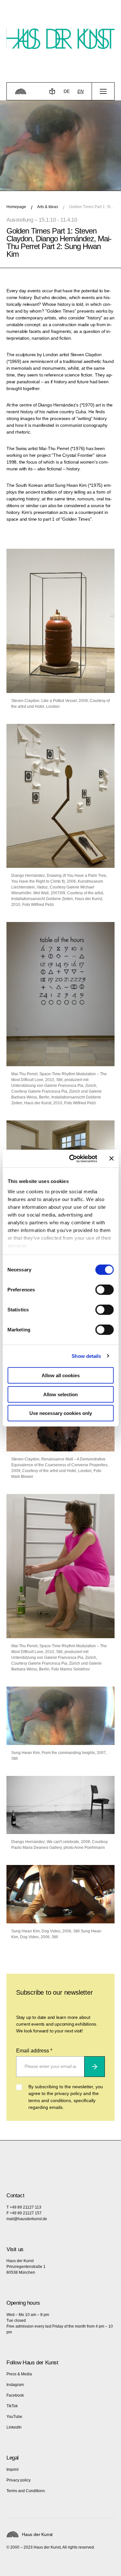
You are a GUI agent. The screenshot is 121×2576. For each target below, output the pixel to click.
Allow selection (60, 1394)
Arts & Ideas (48, 207)
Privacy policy (19, 2480)
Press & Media (19, 2374)
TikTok (12, 2406)
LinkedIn (14, 2427)
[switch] (104, 1290)
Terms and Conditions (26, 2491)
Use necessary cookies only (61, 1413)
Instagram (15, 2385)
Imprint (12, 2470)
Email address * (34, 2051)
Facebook (15, 2395)
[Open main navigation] (103, 91)
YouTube (14, 2417)
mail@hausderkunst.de (27, 2219)
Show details (86, 1356)
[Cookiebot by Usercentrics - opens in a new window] (72, 1158)
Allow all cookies (61, 1375)
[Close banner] (111, 1158)
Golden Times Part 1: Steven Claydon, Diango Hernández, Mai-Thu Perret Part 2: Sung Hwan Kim (92, 207)
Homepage (16, 207)
